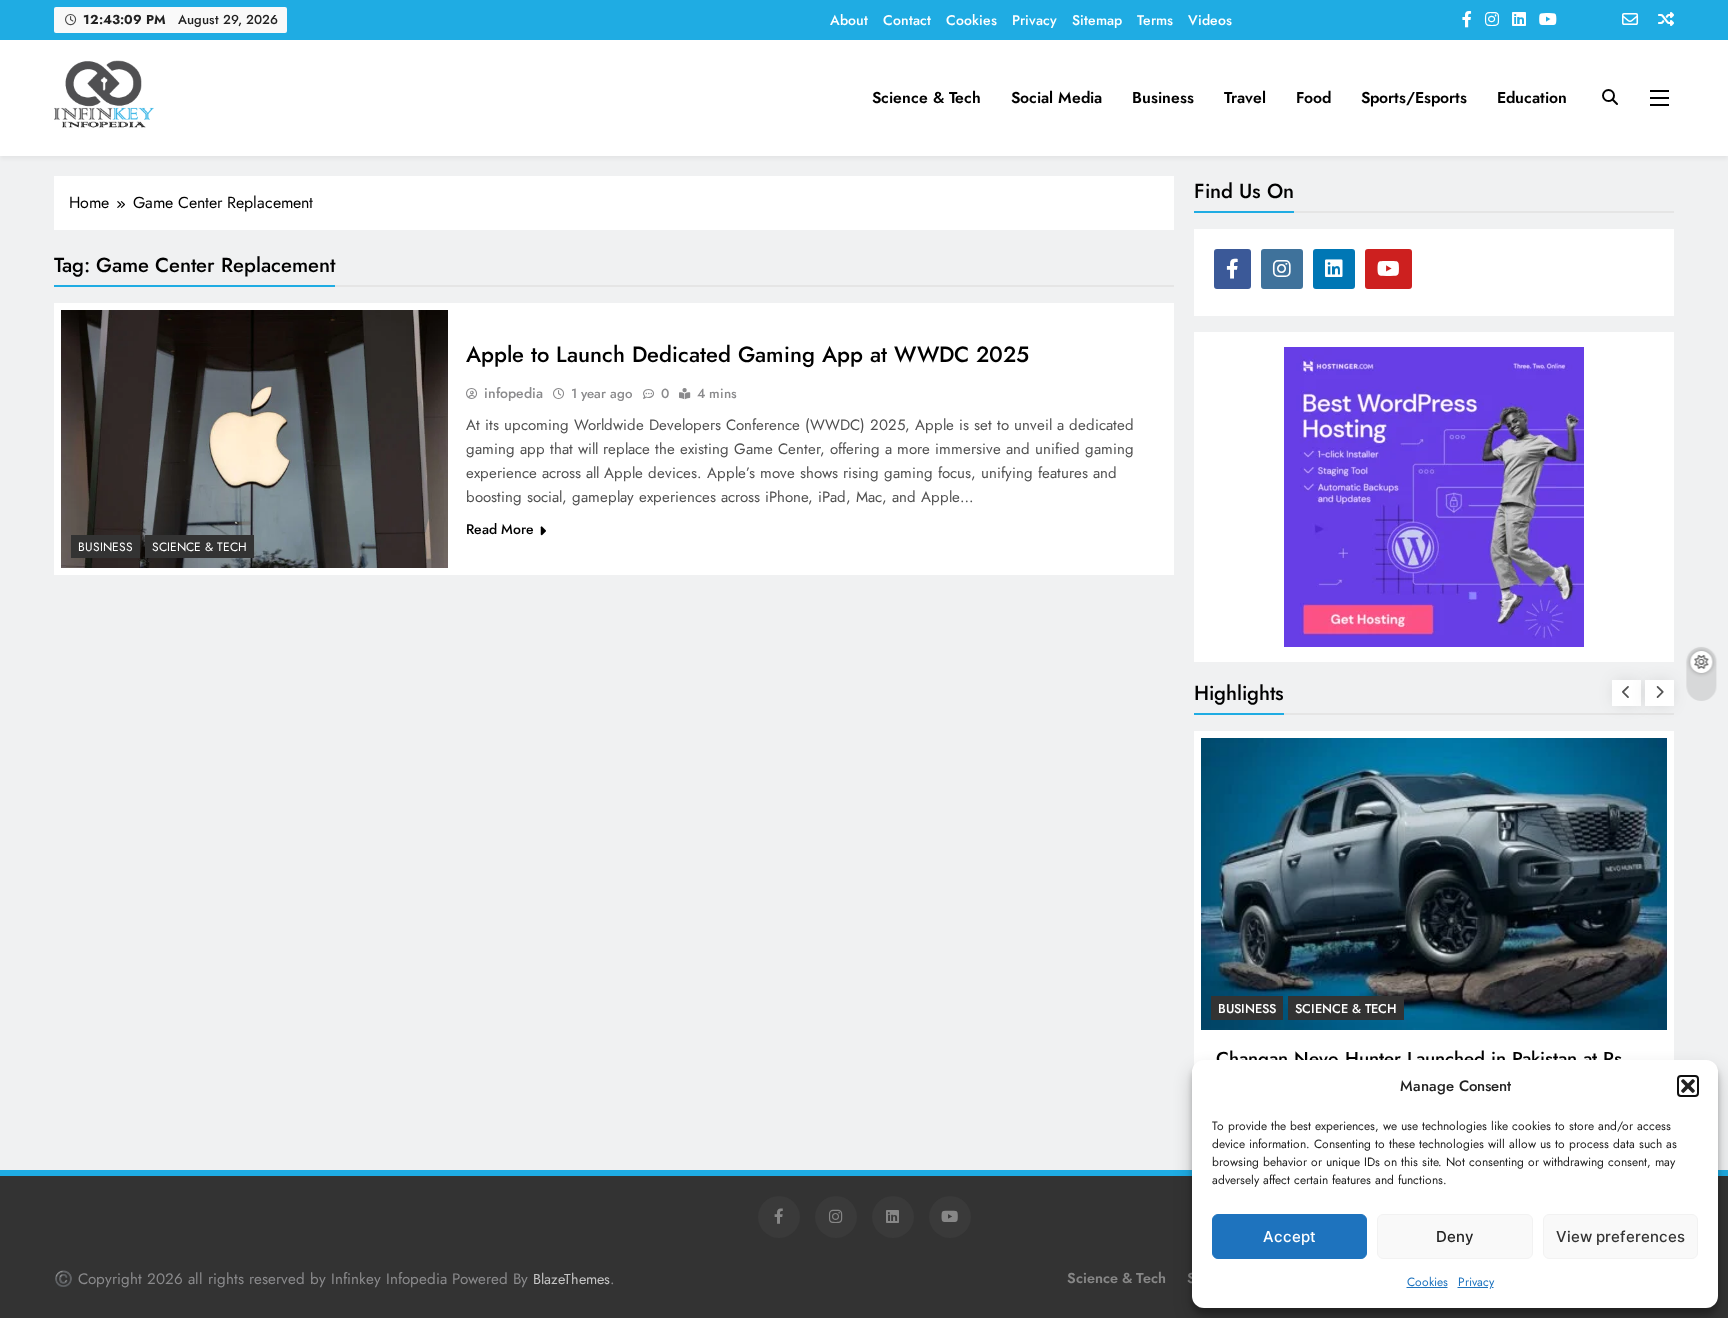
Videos (1210, 20)
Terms (1155, 20)
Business (1163, 97)
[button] (1688, 1086)
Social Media (1056, 97)
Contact (907, 20)
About (849, 20)
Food (1313, 97)
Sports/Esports (1414, 97)
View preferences (1620, 1236)
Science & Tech (926, 97)
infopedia (513, 393)
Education (1532, 97)
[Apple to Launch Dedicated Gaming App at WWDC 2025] (254, 439)
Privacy (1476, 1282)
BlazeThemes (571, 1279)
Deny (1455, 1236)
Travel (1245, 97)
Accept (1289, 1236)
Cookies (1427, 1282)
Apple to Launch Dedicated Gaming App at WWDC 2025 (747, 354)
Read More (500, 529)
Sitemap (1097, 20)
